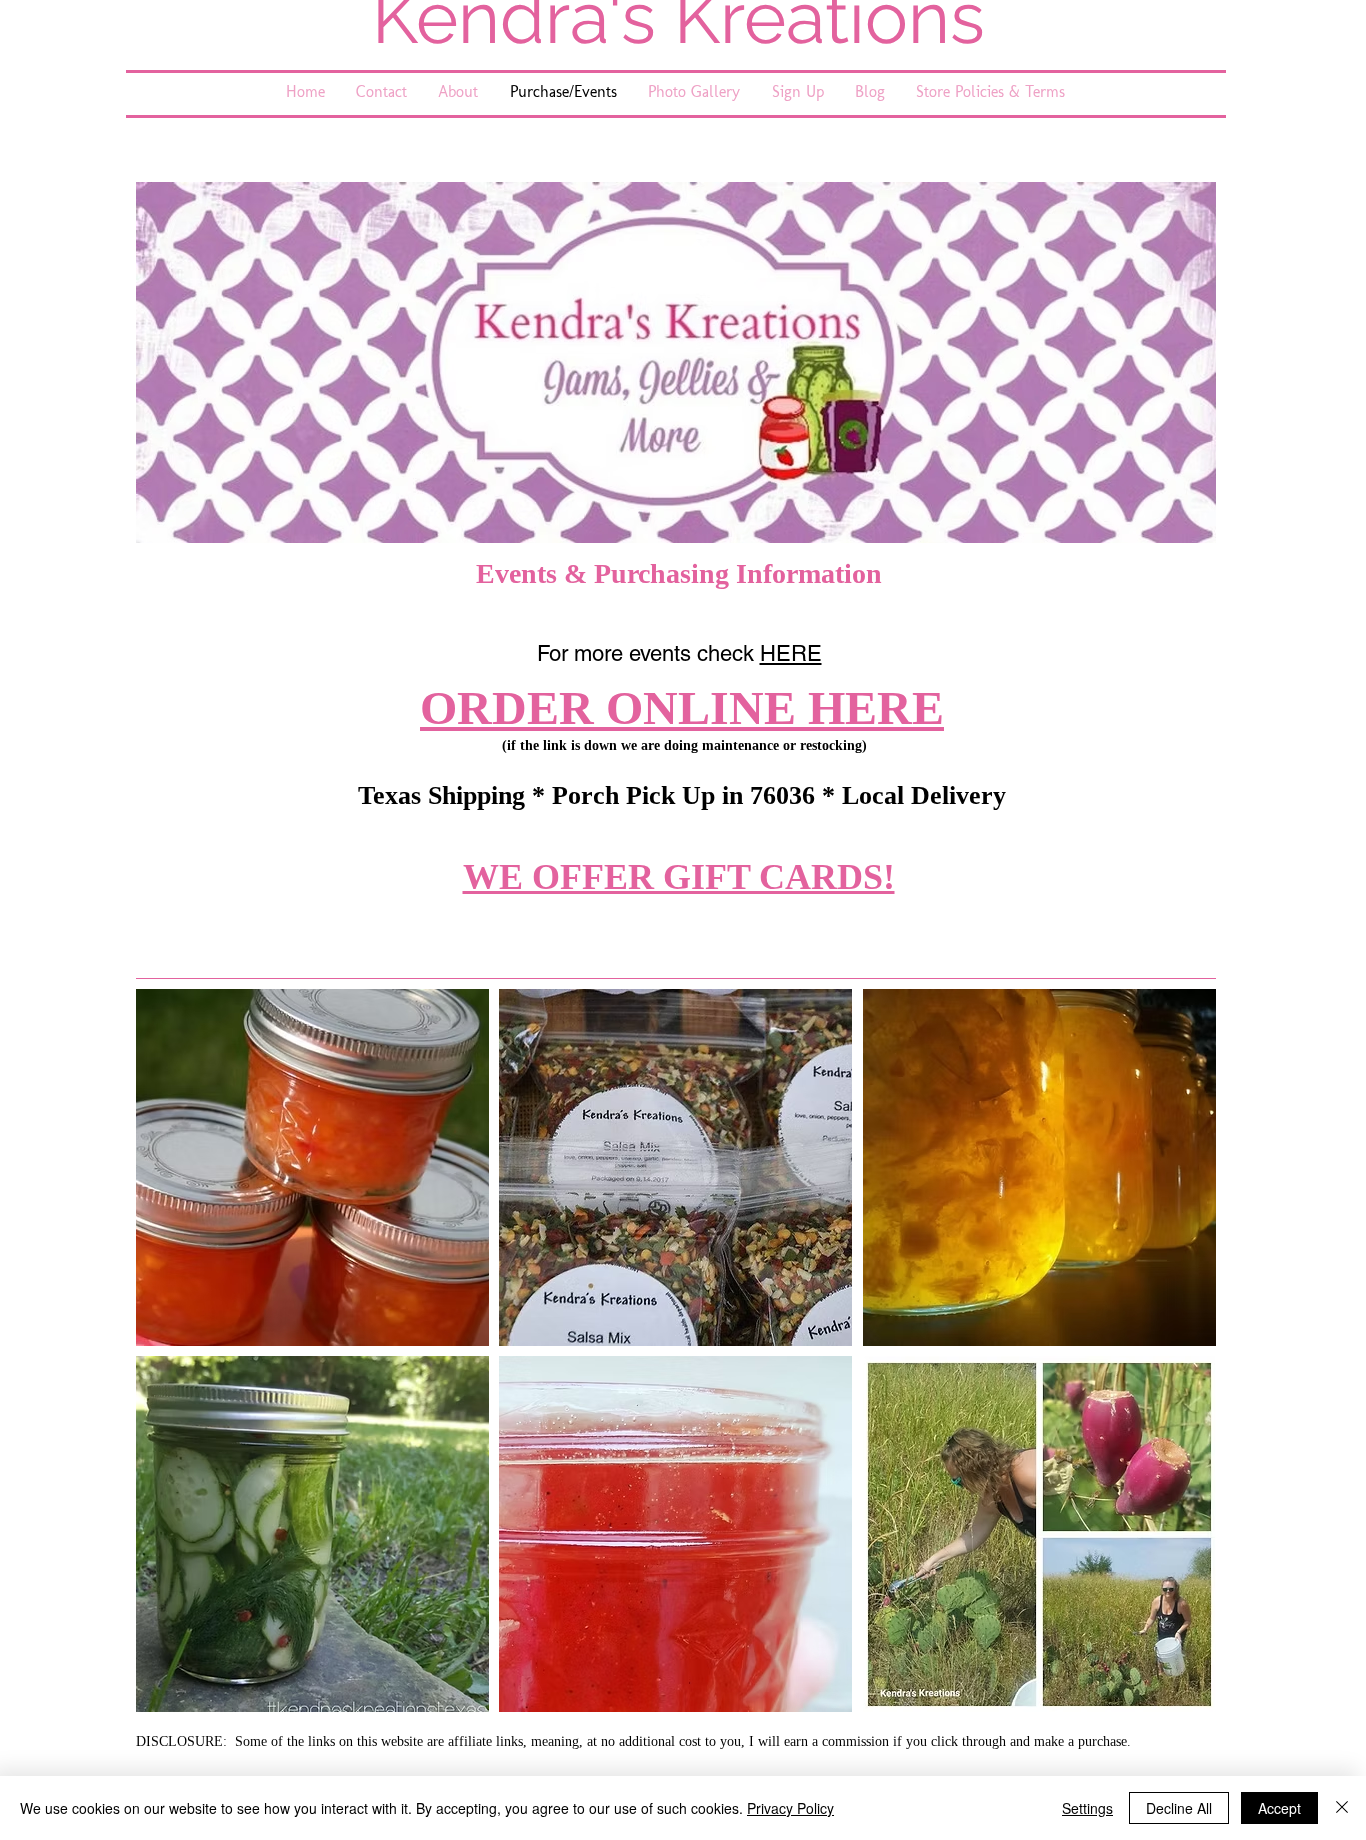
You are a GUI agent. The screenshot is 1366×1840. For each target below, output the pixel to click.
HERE (791, 653)
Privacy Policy (790, 1808)
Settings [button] (1087, 1808)
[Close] (1342, 1808)
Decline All (1179, 1808)
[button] (312, 1167)
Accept (1279, 1808)
